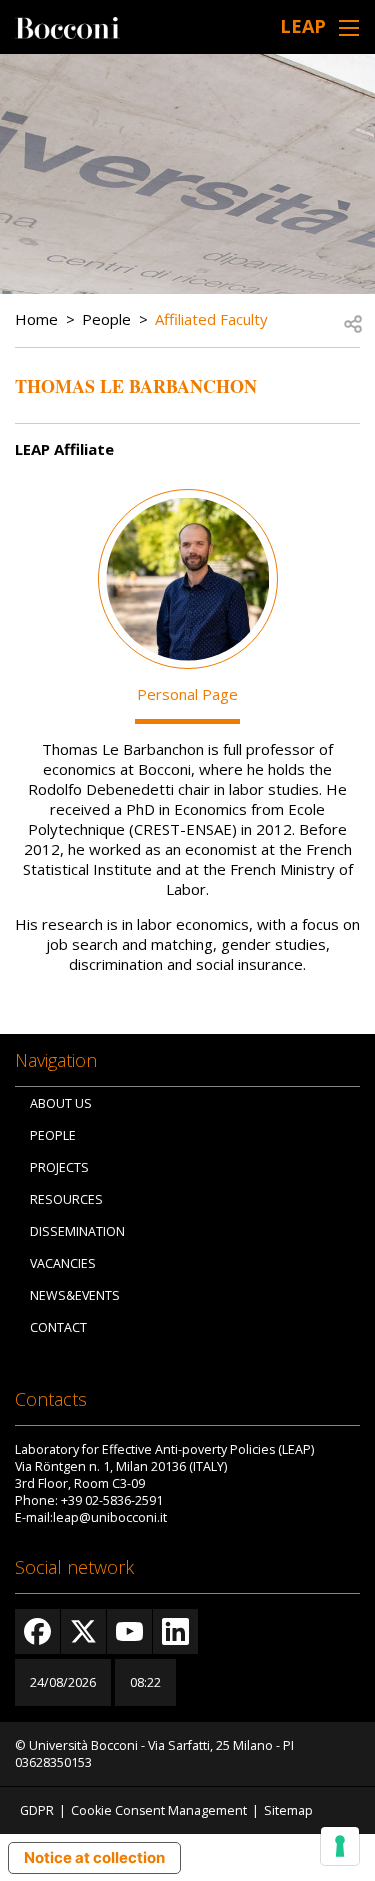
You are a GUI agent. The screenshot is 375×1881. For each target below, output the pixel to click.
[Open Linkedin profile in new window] (175, 1631)
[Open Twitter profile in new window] (83, 1631)
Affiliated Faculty (211, 319)
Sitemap (288, 1810)
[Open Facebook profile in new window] (37, 1631)
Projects (59, 1167)
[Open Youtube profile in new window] (129, 1631)
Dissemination (77, 1231)
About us (61, 1103)
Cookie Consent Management (159, 1810)
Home (36, 319)
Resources (66, 1199)
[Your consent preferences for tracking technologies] (340, 1846)
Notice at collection (94, 1857)
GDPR (37, 1810)
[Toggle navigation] (349, 27)
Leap (303, 26)
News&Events (75, 1295)
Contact (58, 1327)
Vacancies (63, 1263)
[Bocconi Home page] (67, 26)
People (106, 319)
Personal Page (187, 694)
